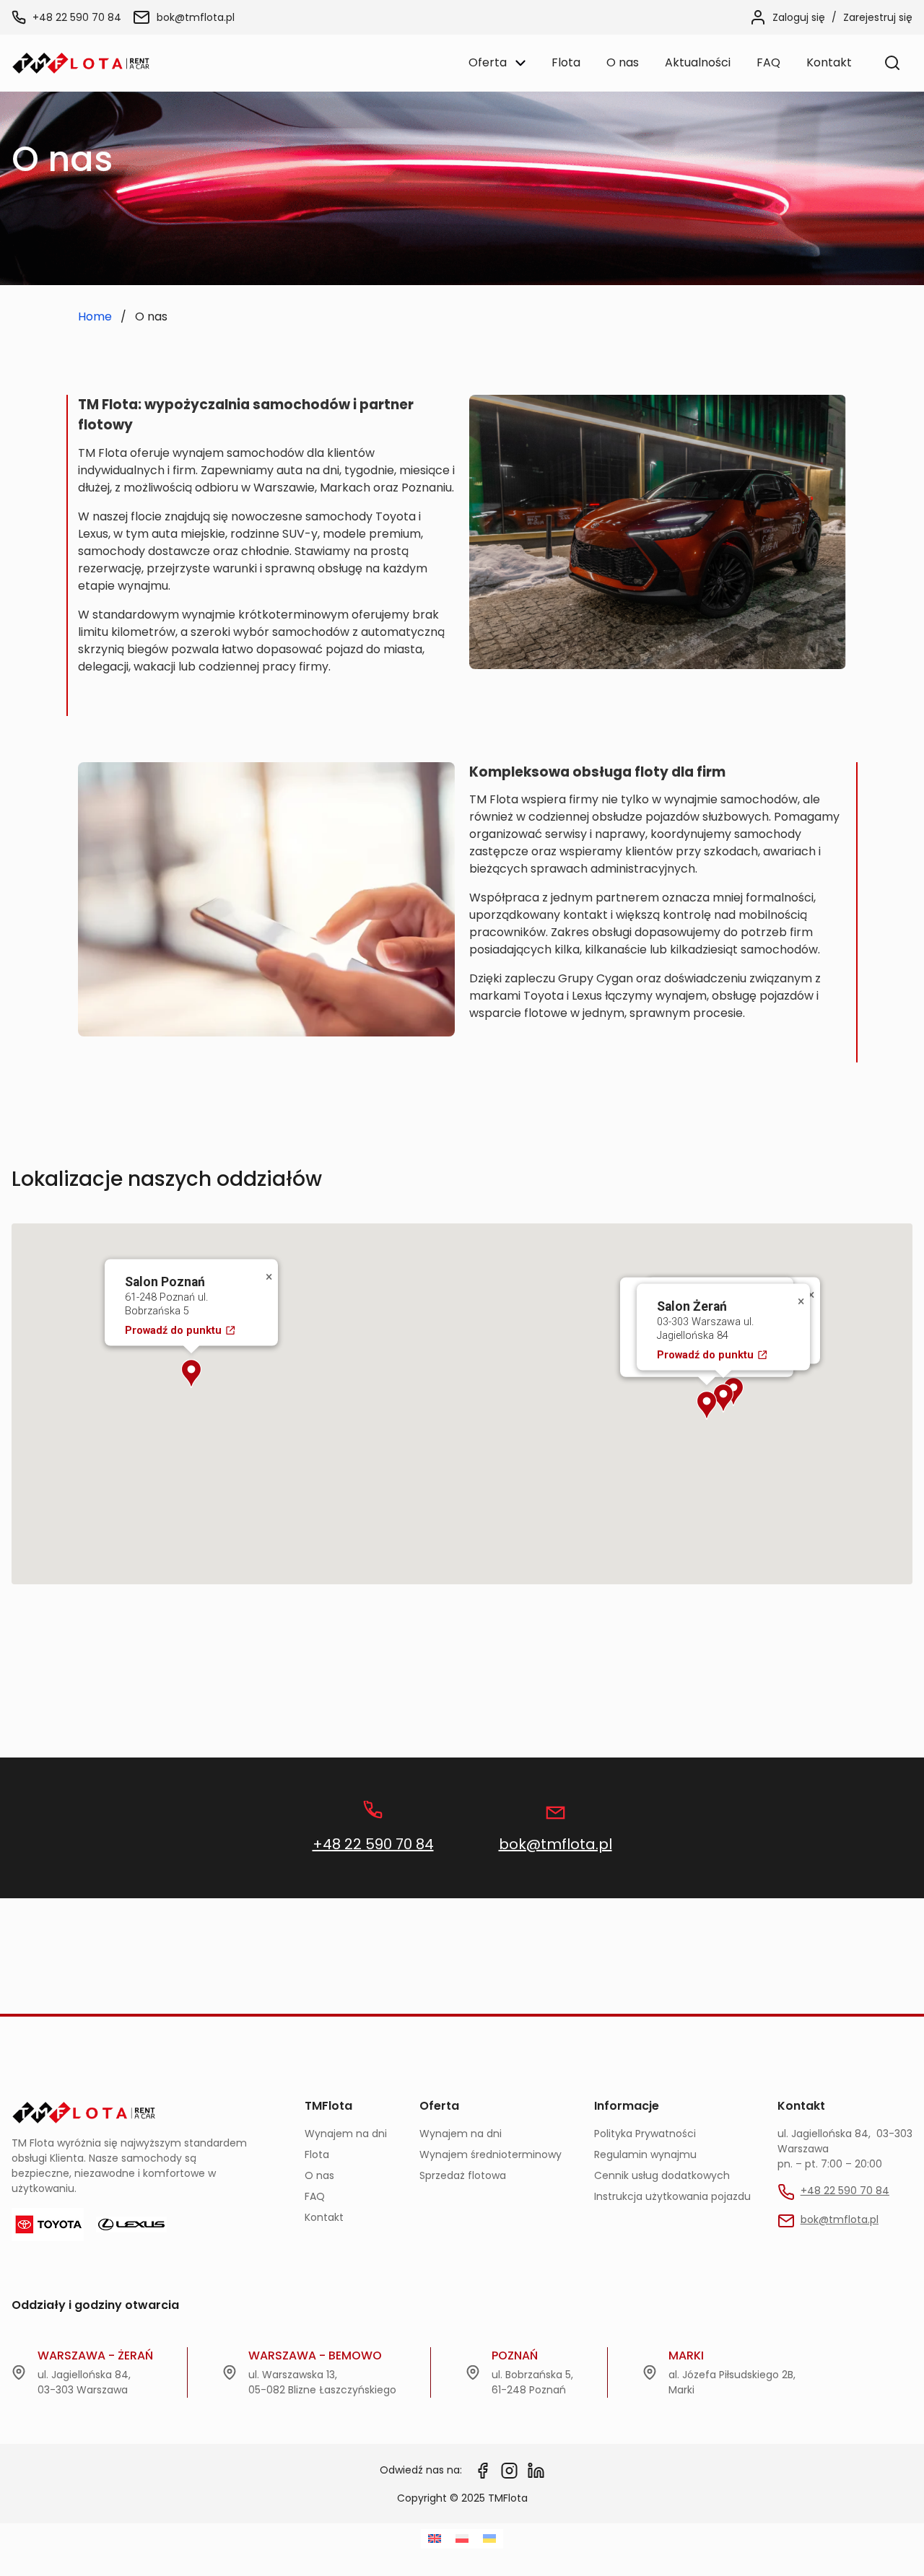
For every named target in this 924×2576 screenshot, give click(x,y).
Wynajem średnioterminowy (491, 2154)
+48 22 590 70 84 (77, 17)
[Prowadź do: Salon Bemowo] (707, 1405)
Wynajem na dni (346, 2134)
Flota (317, 2154)
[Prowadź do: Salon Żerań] (723, 1398)
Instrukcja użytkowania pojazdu (672, 2196)
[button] (723, 1398)
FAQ (315, 2196)
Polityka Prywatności (645, 2134)
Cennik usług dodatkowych (662, 2175)
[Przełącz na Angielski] (435, 2539)
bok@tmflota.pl (196, 17)
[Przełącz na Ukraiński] (489, 2539)
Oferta (439, 2106)
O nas (319, 2175)
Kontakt (324, 2217)
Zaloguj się (799, 17)
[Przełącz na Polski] (462, 2539)
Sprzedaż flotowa (463, 2175)
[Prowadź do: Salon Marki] (733, 1392)
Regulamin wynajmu (645, 2154)
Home (95, 316)
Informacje (627, 2106)
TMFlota (328, 2106)
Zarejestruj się (878, 17)
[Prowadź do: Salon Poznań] (191, 1374)
